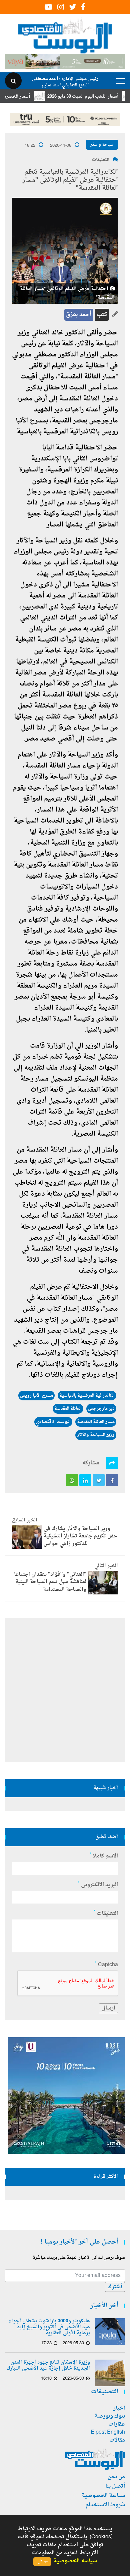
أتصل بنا (115, 2486)
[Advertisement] (65, 1690)
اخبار (119, 2408)
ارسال (108, 2008)
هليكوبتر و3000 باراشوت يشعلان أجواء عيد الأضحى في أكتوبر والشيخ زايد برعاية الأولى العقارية (49, 2327)
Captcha (106, 1965)
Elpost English (108, 2432)
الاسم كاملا (104, 1856)
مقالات (117, 2440)
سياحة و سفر (102, 145)
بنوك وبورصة (110, 2416)
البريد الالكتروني (98, 1885)
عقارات (117, 2424)
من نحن (116, 2477)
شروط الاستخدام (105, 2505)
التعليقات (101, 160)
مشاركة (91, 1463)
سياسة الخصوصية (103, 2496)
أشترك (115, 2287)
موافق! (42, 2561)
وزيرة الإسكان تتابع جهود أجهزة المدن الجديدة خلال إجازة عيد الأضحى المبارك (48, 2366)
